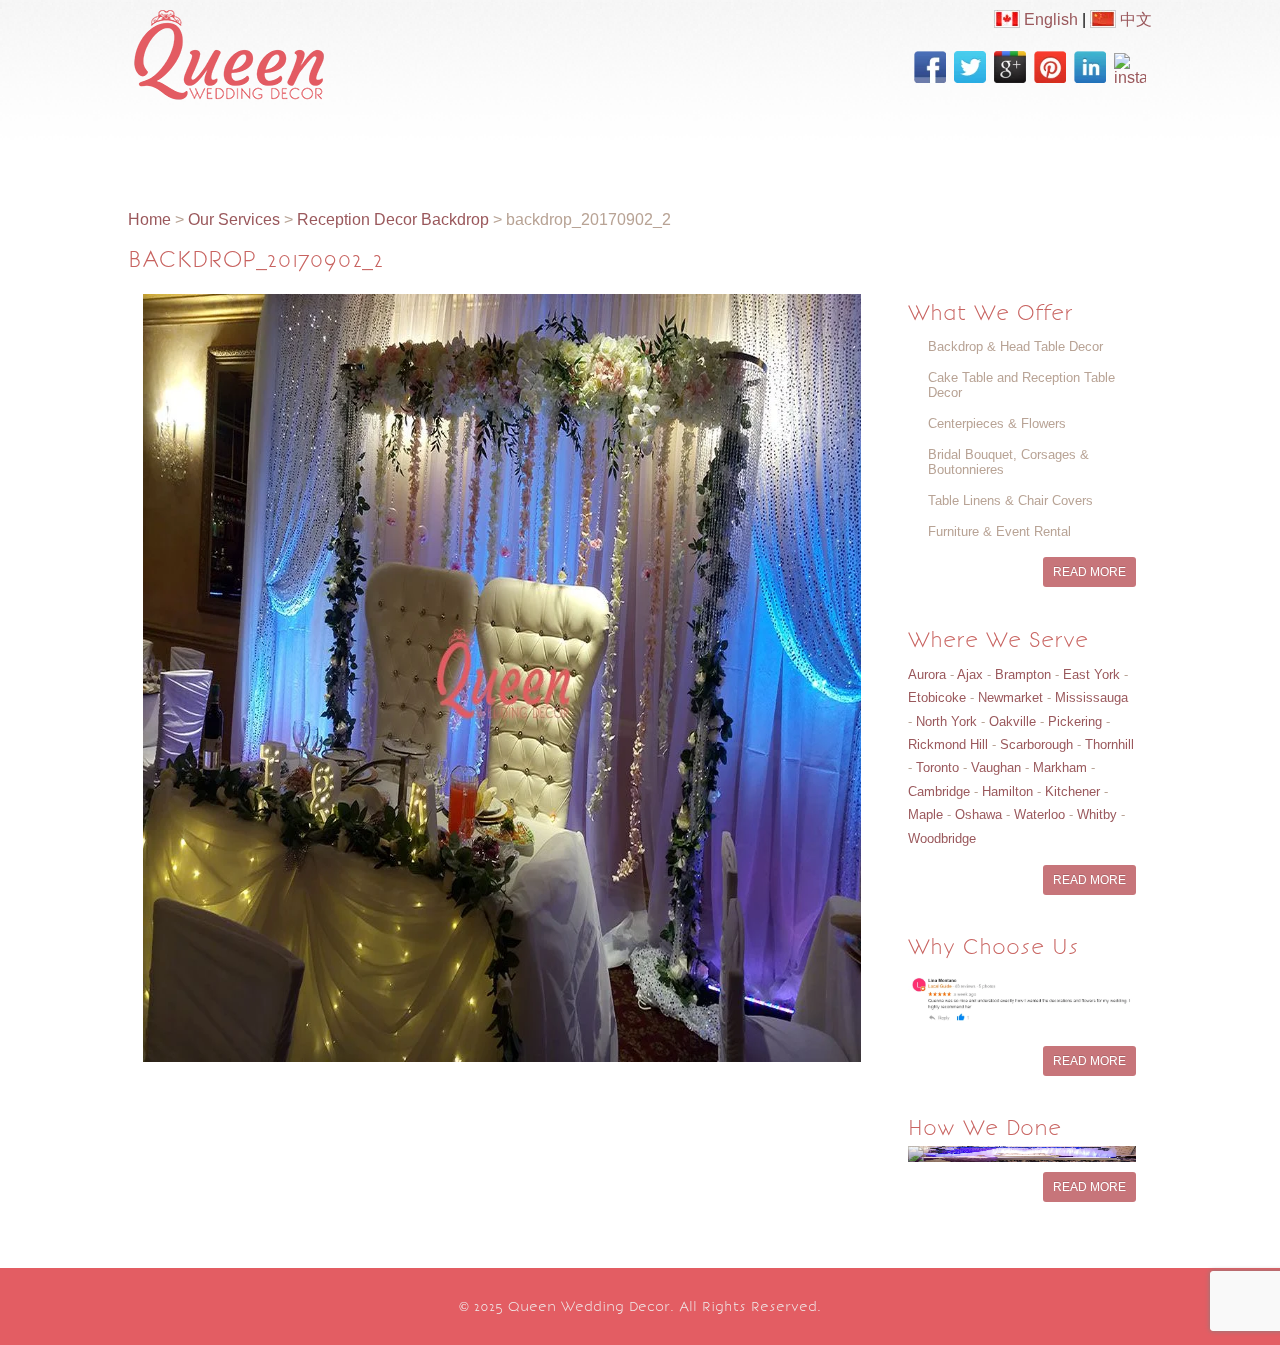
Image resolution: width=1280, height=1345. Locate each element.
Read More (1089, 572)
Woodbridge (942, 838)
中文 (1134, 19)
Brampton (1023, 674)
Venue (861, 146)
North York (946, 721)
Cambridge (939, 791)
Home (174, 146)
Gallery (494, 146)
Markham (1060, 767)
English (1049, 19)
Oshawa (978, 814)
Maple (925, 814)
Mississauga (1091, 697)
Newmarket (1010, 697)
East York (1091, 674)
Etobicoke (937, 697)
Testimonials (968, 146)
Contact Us (1095, 146)
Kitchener (1072, 791)
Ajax (970, 674)
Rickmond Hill (948, 744)
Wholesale (763, 146)
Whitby (1097, 814)
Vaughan (996, 767)
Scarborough (1036, 744)
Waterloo (1039, 814)
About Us (267, 146)
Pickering (1075, 721)
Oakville (1012, 721)
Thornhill (1109, 744)
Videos (580, 146)
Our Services (385, 146)
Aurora (927, 674)
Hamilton (1007, 791)
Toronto (937, 767)
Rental (665, 146)
